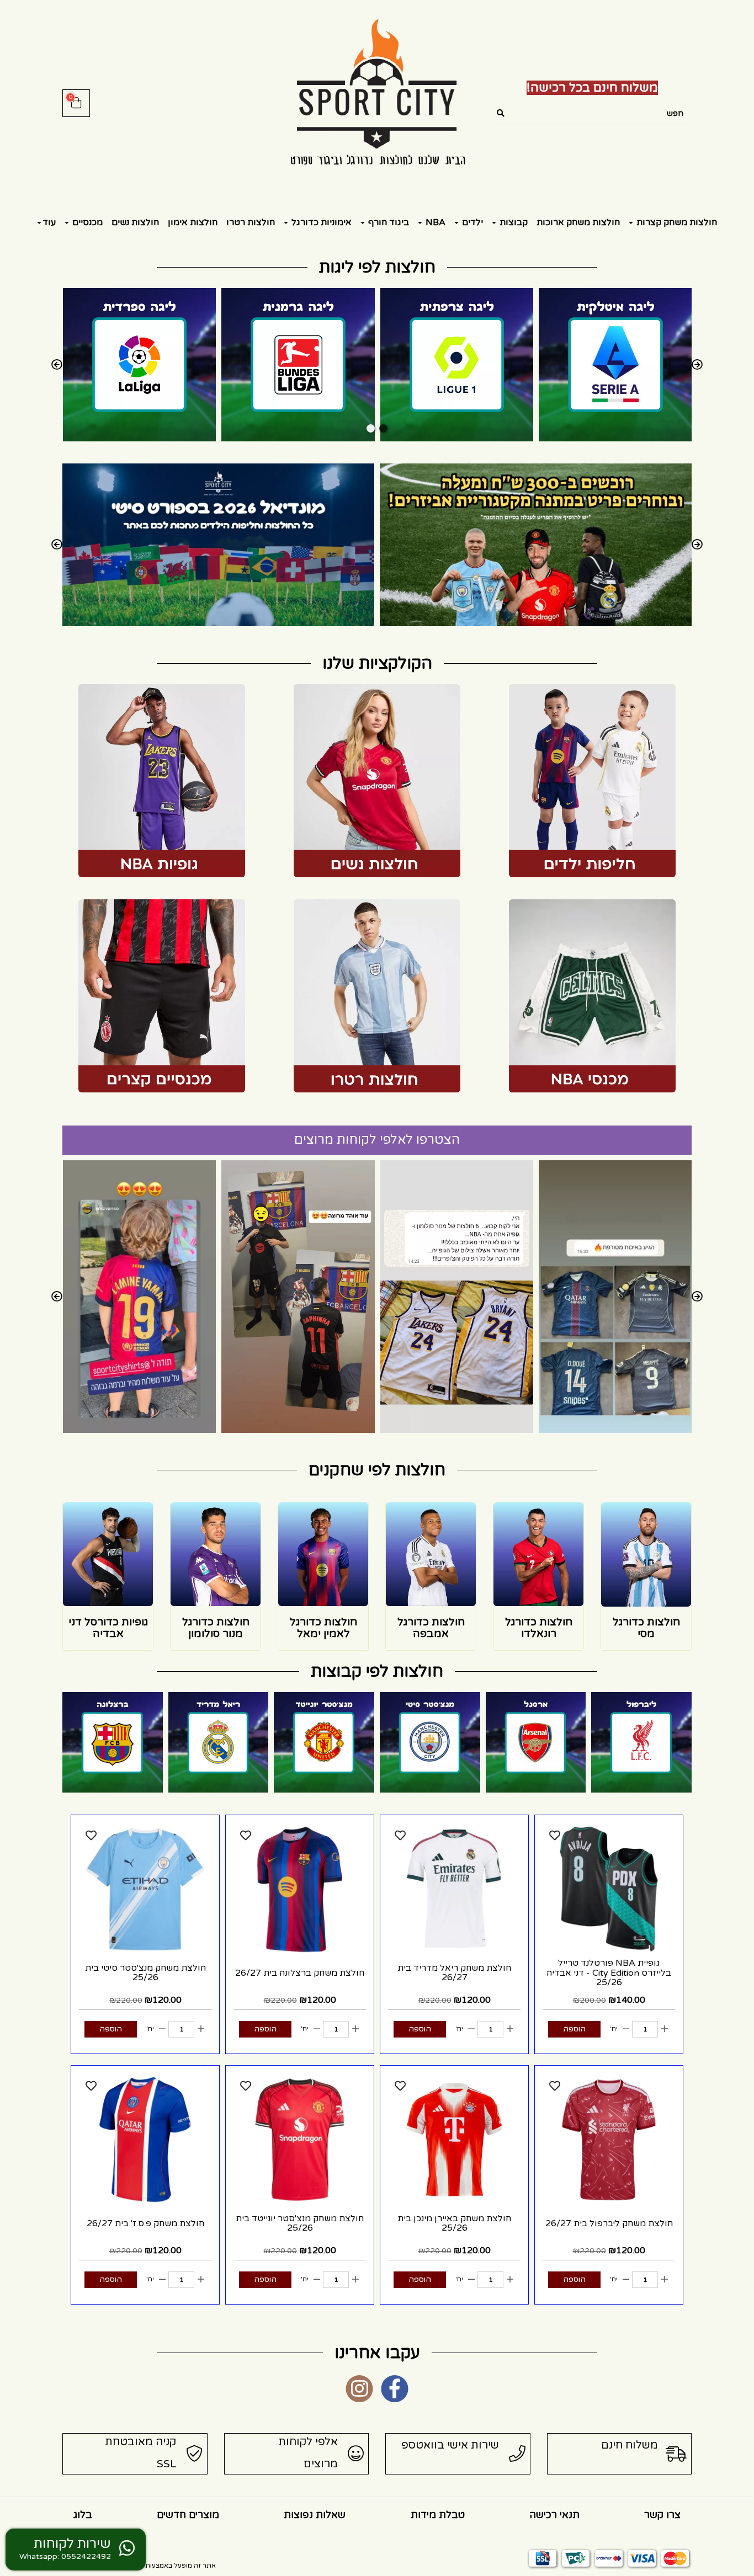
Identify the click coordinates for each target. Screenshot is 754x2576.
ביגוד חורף (387, 222)
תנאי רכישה (554, 2515)
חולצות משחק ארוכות (578, 222)
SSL (166, 2464)
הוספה (574, 2029)
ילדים (471, 222)
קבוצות (513, 222)
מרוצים (321, 2464)
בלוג (83, 2515)
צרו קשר (662, 2515)
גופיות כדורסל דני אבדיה (108, 1628)
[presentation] (57, 365)
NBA (434, 222)
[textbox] (592, 88)
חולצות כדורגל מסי (646, 1628)
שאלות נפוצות (315, 2515)
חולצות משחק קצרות (676, 222)
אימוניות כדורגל (320, 222)
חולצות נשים (135, 222)
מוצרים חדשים (188, 2515)
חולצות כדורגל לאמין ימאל (323, 1628)
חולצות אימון (193, 222)
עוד (49, 222)
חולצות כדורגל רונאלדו (539, 1628)
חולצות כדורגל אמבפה (431, 1628)
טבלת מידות (438, 2515)
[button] (383, 428)
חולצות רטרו (251, 222)
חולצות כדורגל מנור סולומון (216, 1628)
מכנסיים (86, 222)
